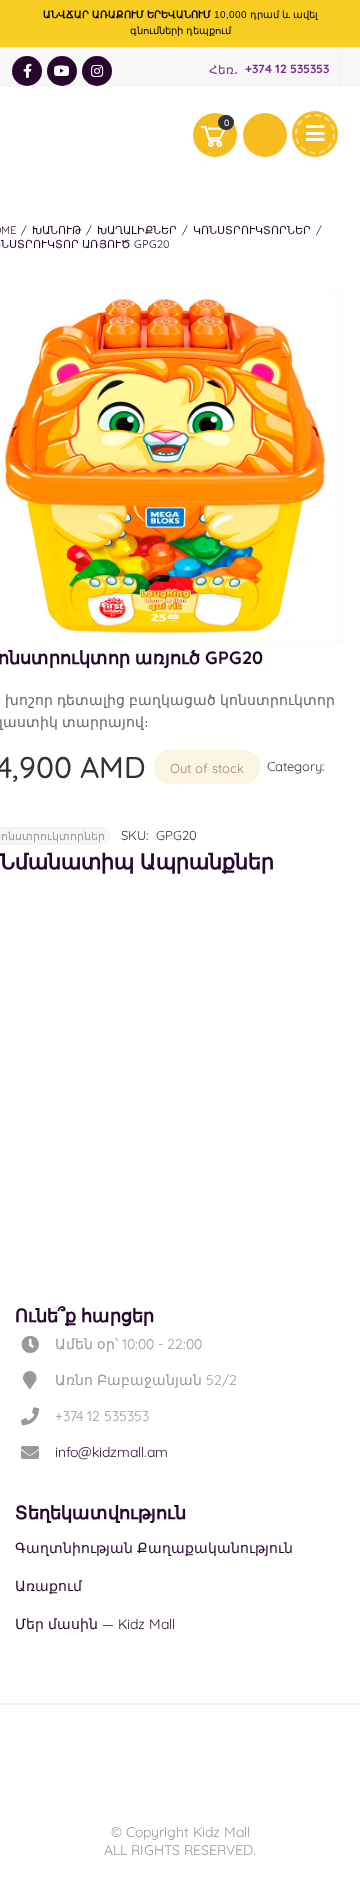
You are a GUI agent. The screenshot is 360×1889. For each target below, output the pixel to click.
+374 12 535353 (287, 69)
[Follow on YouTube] (62, 71)
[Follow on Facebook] (27, 71)
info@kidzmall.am (111, 1452)
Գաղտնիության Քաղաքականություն (154, 1548)
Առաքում (48, 1586)
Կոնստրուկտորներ (252, 230)
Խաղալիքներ (137, 230)
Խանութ (56, 230)
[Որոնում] (265, 135)
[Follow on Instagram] (97, 71)
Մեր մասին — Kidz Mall (95, 1624)
